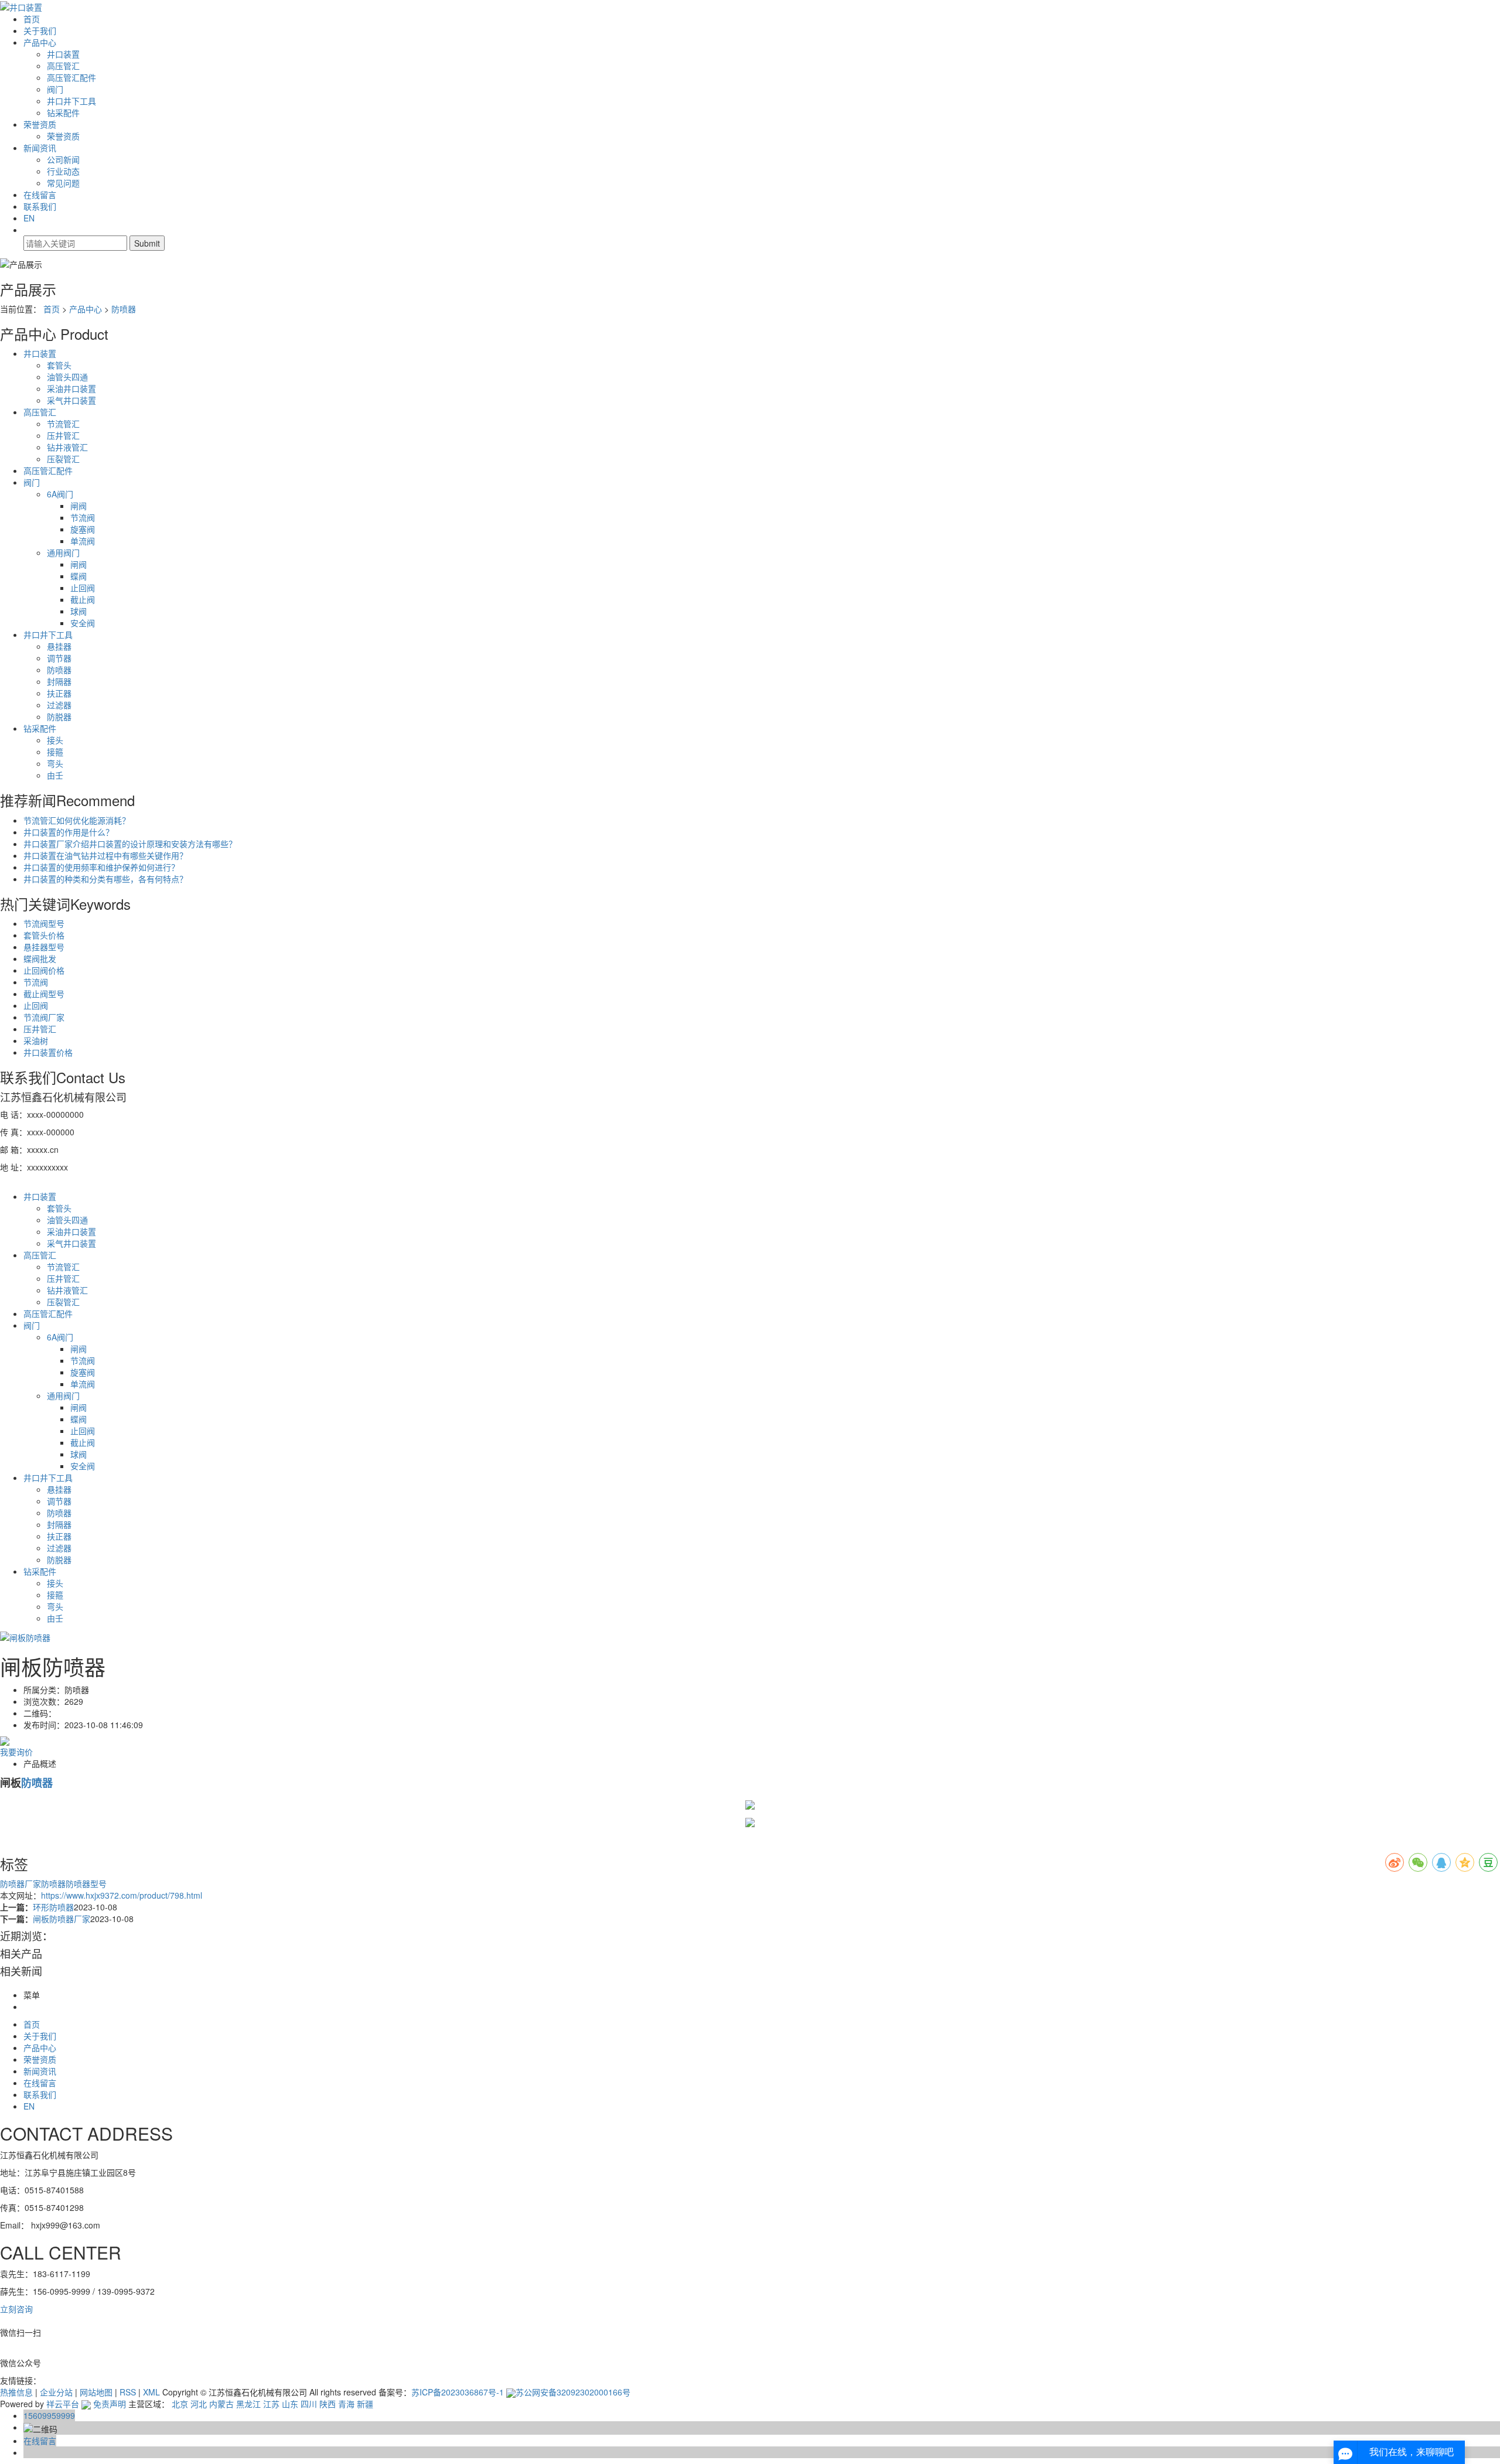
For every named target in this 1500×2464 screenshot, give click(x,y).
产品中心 (40, 42)
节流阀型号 (44, 923)
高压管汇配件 (71, 77)
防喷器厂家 (21, 1883)
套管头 (59, 365)
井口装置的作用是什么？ (69, 832)
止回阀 (83, 588)
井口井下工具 (71, 101)
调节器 (59, 658)
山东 (290, 2404)
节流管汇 (63, 424)
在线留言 (40, 194)
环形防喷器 (53, 1907)
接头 (55, 740)
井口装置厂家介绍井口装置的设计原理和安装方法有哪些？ (130, 844)
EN (29, 218)
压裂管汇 (63, 459)
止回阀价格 (44, 970)
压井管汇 (63, 435)
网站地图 (96, 2392)
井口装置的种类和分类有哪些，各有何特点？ (105, 879)
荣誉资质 (40, 124)
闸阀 (79, 506)
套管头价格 (44, 935)
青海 (346, 2404)
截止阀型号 (44, 994)
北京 (180, 2404)
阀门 (55, 89)
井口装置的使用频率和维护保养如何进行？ (101, 867)
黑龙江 (248, 2404)
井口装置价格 (48, 1052)
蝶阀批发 (40, 958)
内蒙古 (221, 2404)
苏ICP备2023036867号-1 (458, 2392)
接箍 (55, 752)
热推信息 (16, 2392)
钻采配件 (63, 112)
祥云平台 (63, 2404)
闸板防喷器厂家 (62, 1919)
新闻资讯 (40, 148)
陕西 (328, 2404)
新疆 (365, 2404)
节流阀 (83, 517)
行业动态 (63, 171)
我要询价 (16, 1752)
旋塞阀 (83, 529)
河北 (199, 2404)
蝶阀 (79, 576)
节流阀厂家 (44, 1017)
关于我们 (40, 30)
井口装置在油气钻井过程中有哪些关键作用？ (105, 855)
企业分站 (56, 2392)
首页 (32, 19)
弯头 (55, 763)
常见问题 (63, 183)
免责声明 (110, 2404)
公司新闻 (63, 159)
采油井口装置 (71, 388)
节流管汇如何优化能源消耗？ (77, 820)
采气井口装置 (71, 400)
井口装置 (63, 54)
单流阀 (83, 541)
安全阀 (83, 623)
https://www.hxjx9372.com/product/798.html (122, 1895)
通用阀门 (63, 552)
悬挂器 (59, 646)
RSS (128, 2392)
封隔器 (59, 681)
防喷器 (124, 309)
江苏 (271, 2404)
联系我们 (40, 206)
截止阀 (83, 599)
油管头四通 (67, 377)
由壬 (55, 775)
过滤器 (59, 705)
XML (151, 2392)
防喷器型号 (86, 1883)
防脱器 (59, 716)
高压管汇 (63, 66)
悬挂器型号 (44, 947)
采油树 (36, 1040)
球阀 (79, 611)
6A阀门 (60, 494)
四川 (309, 2404)
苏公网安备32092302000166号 (573, 2392)
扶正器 (59, 693)
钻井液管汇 (67, 447)
